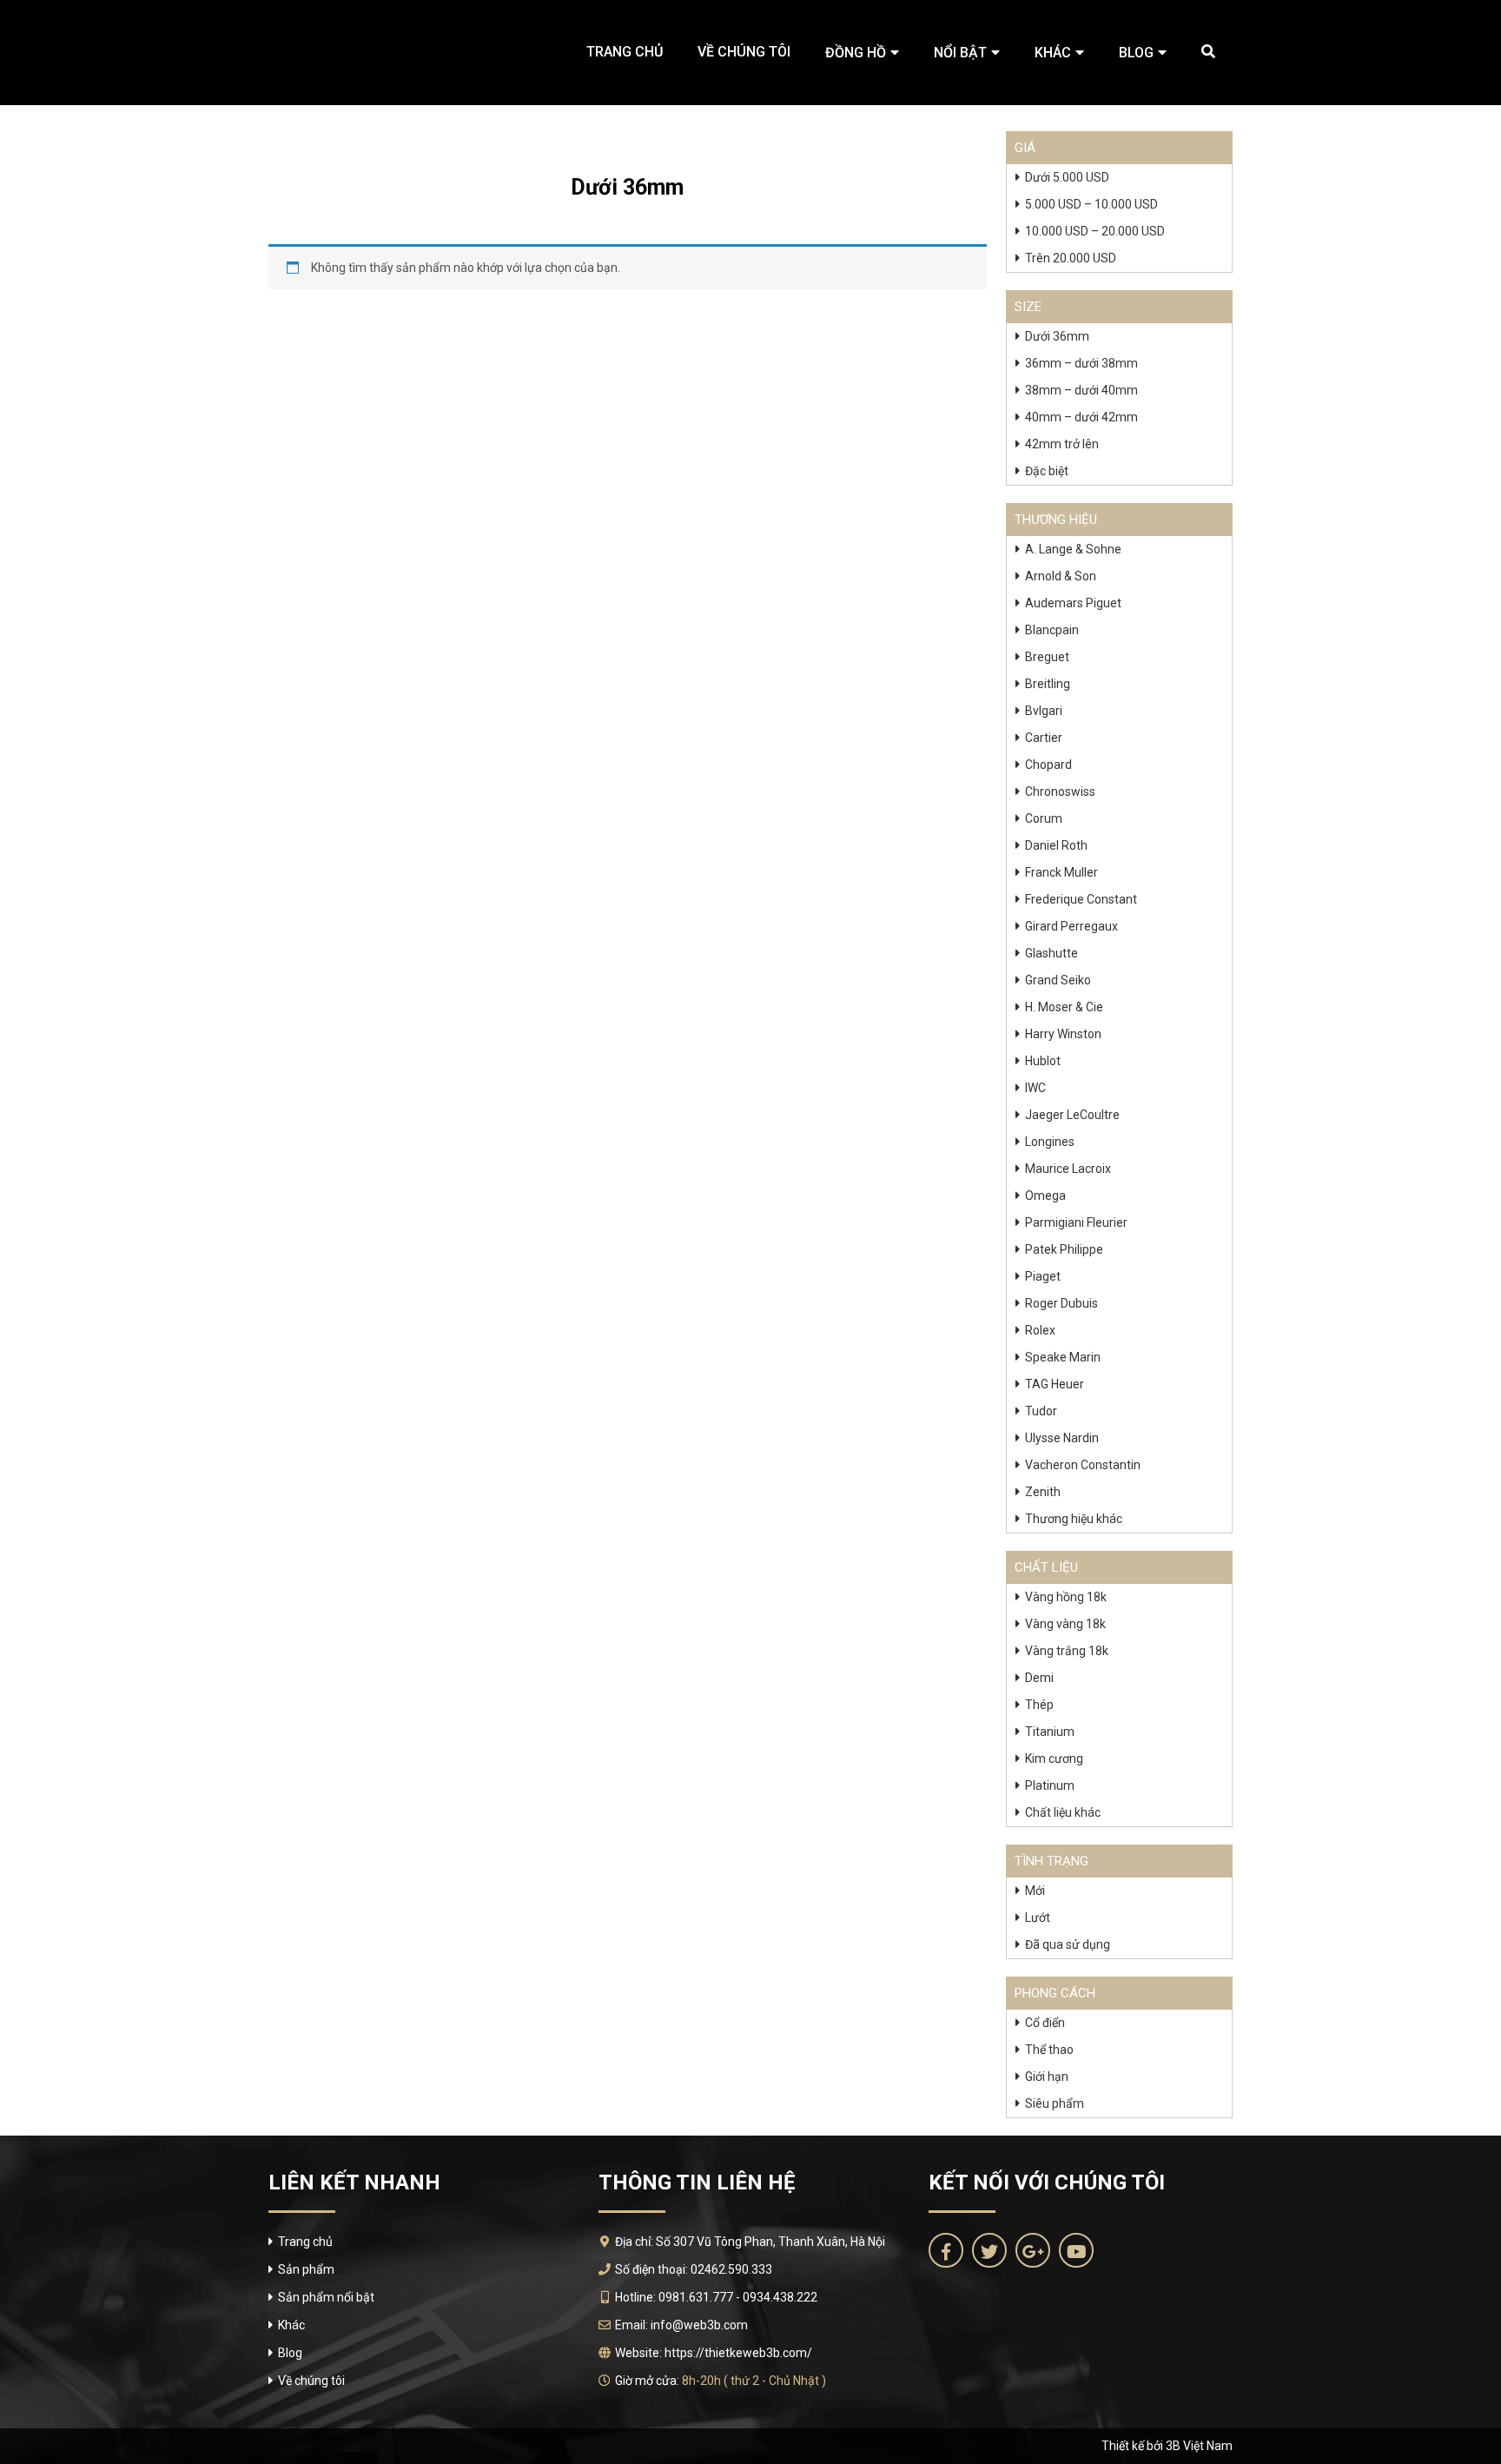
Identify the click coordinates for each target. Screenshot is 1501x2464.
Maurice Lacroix (1068, 1169)
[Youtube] (1076, 2250)
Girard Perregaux (1071, 926)
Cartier (1044, 738)
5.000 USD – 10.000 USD (1091, 204)
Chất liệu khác (1063, 1812)
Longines (1050, 1142)
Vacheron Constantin (1083, 1465)
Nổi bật (960, 53)
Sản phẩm (306, 2269)
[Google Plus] (1033, 2250)
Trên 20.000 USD (1071, 258)
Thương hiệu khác (1074, 1519)
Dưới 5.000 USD (1067, 177)
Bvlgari (1044, 711)
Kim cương (1054, 1759)
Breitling (1048, 684)
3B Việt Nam (1199, 2446)
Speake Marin (1063, 1357)
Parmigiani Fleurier (1076, 1222)
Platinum (1050, 1785)
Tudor (1041, 1411)
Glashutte (1051, 953)
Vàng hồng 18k (1066, 1597)
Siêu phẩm (1055, 2103)
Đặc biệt (1047, 471)
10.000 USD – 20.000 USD (1095, 231)
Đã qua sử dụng (1068, 1944)
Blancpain (1052, 630)
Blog (1136, 53)
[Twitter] (989, 2250)
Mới (1035, 1891)
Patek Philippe (1064, 1249)
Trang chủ (625, 52)
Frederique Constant (1081, 899)
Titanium (1050, 1732)
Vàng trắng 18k (1067, 1651)
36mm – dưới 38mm (1081, 363)
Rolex (1040, 1330)
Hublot (1043, 1061)
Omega (1045, 1196)
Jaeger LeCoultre (1072, 1115)
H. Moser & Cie (1064, 1007)
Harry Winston (1063, 1034)
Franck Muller (1061, 872)
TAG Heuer (1055, 1384)
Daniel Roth (1056, 845)
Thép (1039, 1705)
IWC (1035, 1088)
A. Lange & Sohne (1073, 549)
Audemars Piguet (1073, 603)
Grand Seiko (1058, 980)
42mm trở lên (1062, 444)
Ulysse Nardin (1062, 1438)
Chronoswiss (1060, 792)
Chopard (1048, 765)
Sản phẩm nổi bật (326, 2297)
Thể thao (1049, 2050)
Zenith (1043, 1492)
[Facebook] (946, 2250)
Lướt (1038, 1918)
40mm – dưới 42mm (1081, 417)
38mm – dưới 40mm (1081, 390)
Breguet (1047, 657)
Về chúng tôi (744, 52)
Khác (1053, 53)
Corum (1044, 818)
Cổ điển (1045, 2023)
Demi (1039, 1678)
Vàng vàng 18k (1065, 1624)
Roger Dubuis (1061, 1303)
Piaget (1043, 1276)
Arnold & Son (1061, 576)
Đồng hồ (856, 53)
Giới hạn (1047, 2077)
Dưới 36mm (1057, 336)
